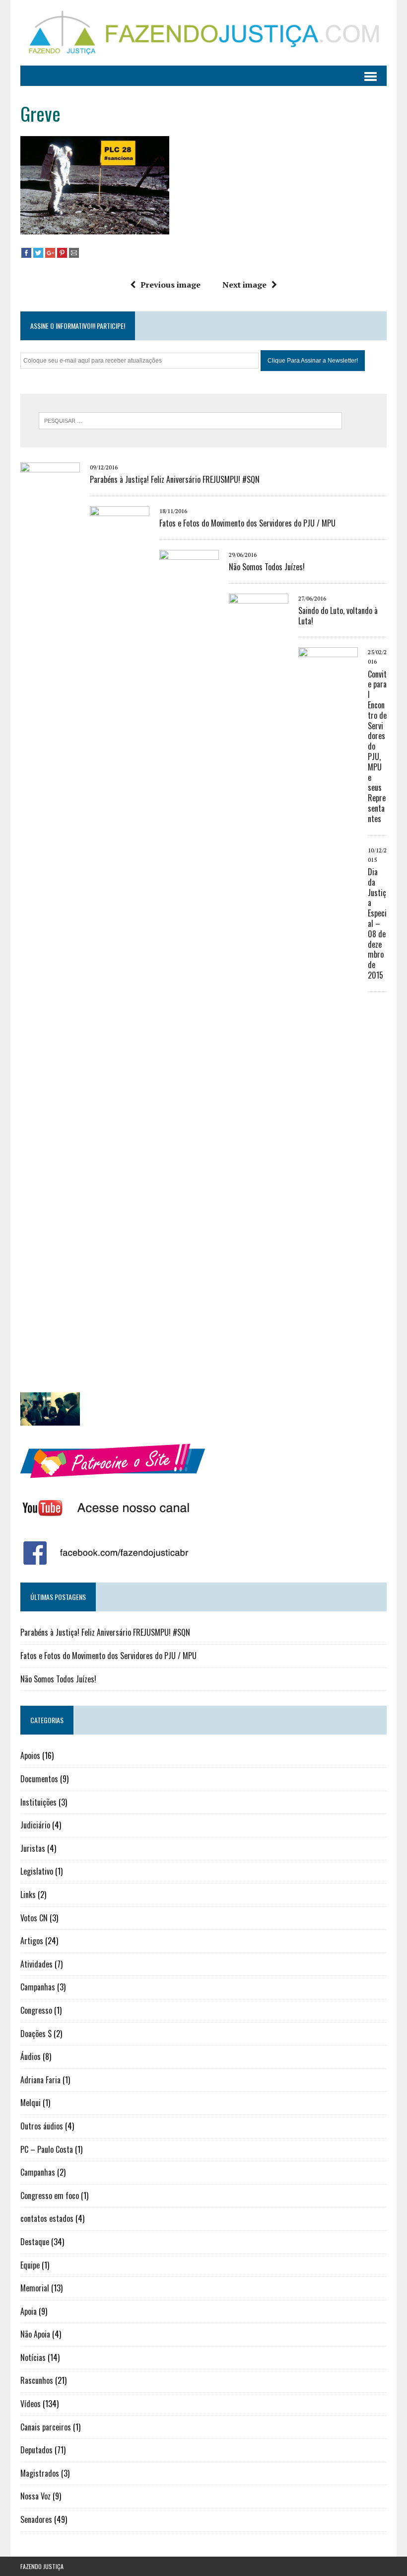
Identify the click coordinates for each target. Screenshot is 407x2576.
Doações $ (36, 2034)
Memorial (35, 2288)
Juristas (33, 1848)
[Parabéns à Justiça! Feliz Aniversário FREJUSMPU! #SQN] (50, 1201)
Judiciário (35, 1825)
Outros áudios (42, 2126)
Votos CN (34, 1918)
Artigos (32, 1941)
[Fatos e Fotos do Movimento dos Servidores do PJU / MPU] (120, 1244)
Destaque (35, 2242)
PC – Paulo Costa (47, 2149)
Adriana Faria (40, 2080)
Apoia (29, 2311)
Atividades (36, 1964)
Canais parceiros (46, 2427)
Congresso (36, 2010)
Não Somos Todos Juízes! (267, 567)
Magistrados (40, 2473)
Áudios (31, 2056)
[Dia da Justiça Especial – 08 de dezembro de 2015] (50, 1419)
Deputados (36, 2450)
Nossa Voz (35, 2496)
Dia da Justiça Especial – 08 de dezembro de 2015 (377, 923)
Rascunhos (37, 2380)
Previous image (170, 285)
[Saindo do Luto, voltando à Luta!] (259, 1332)
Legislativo (37, 1871)
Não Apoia (35, 2334)
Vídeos (31, 2404)
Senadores (36, 2519)
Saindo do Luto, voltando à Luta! (338, 616)
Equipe (30, 2265)
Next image (244, 285)
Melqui (31, 2103)
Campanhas (38, 1987)
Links (28, 1894)
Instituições (38, 1802)
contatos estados (47, 2218)
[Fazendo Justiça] (203, 33)
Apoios (30, 1755)
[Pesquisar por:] (190, 420)
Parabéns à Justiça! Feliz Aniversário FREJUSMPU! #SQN (175, 479)
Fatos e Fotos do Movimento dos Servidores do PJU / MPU (247, 523)
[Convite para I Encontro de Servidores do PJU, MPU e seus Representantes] (328, 1386)
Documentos (39, 1779)
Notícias (33, 2357)
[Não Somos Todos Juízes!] (189, 1288)
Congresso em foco (50, 2196)
